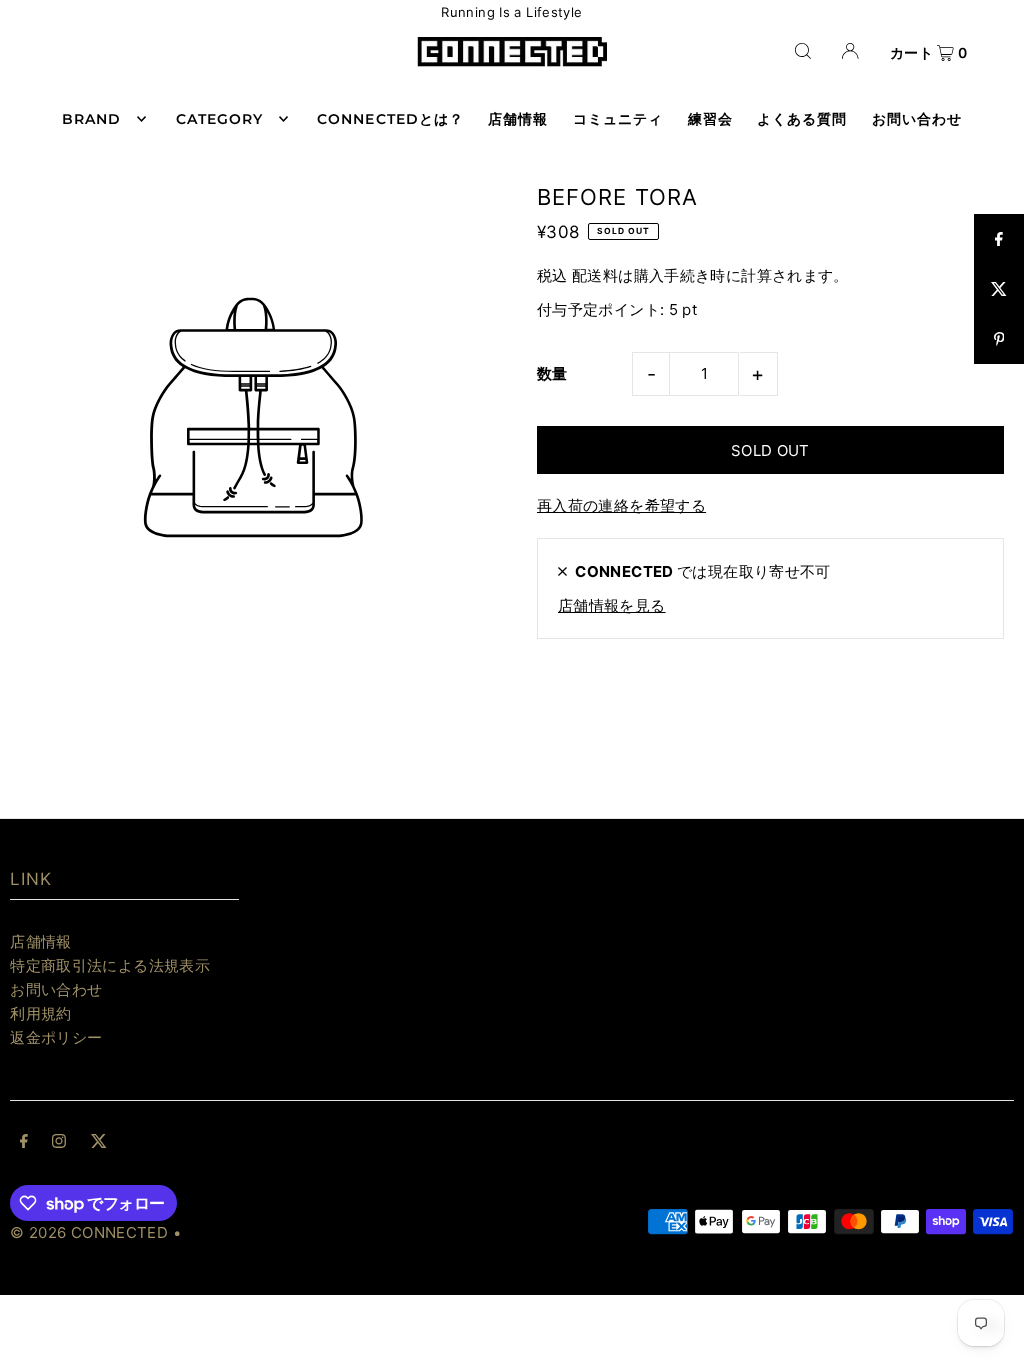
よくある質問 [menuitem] (802, 119)
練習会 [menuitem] (710, 119)
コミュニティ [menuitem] (618, 119)
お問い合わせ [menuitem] (917, 119)
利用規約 (41, 1013)
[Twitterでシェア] (999, 289)
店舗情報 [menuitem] (518, 119)
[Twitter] (99, 1143)
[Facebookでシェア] (999, 239)
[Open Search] (803, 50)
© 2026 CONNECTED (89, 1232)
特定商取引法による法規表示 (110, 965)
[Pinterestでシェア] (999, 339)
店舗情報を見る (612, 605)
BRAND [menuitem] (91, 119)
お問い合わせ (56, 989)
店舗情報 (41, 941)
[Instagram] (59, 1143)
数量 (552, 373)
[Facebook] (24, 1143)
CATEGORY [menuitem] (219, 119)
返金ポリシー (56, 1037)
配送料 (595, 275)
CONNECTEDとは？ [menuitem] (390, 119)
